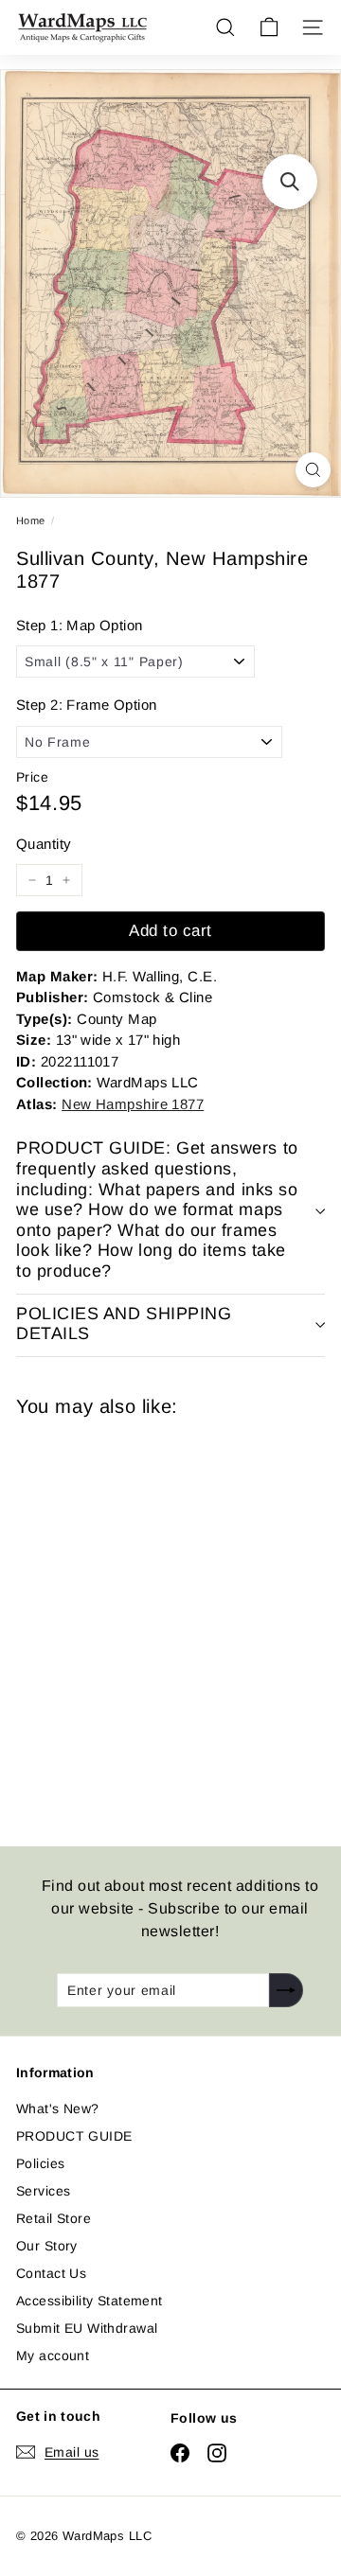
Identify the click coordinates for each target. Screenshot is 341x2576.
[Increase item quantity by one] (66, 880)
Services (43, 2191)
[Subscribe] (286, 1990)
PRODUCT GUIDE (74, 2136)
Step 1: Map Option (80, 625)
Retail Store (54, 2218)
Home (31, 520)
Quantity (44, 844)
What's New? (58, 2108)
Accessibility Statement (90, 2301)
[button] (290, 182)
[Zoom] (313, 470)
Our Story (47, 2246)
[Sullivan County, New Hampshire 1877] (151, 1620)
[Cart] (269, 27)
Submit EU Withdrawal (87, 2328)
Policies (40, 2163)
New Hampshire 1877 (133, 1104)
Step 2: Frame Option (86, 705)
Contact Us (51, 2273)
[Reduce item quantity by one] (32, 880)
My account (53, 2355)
